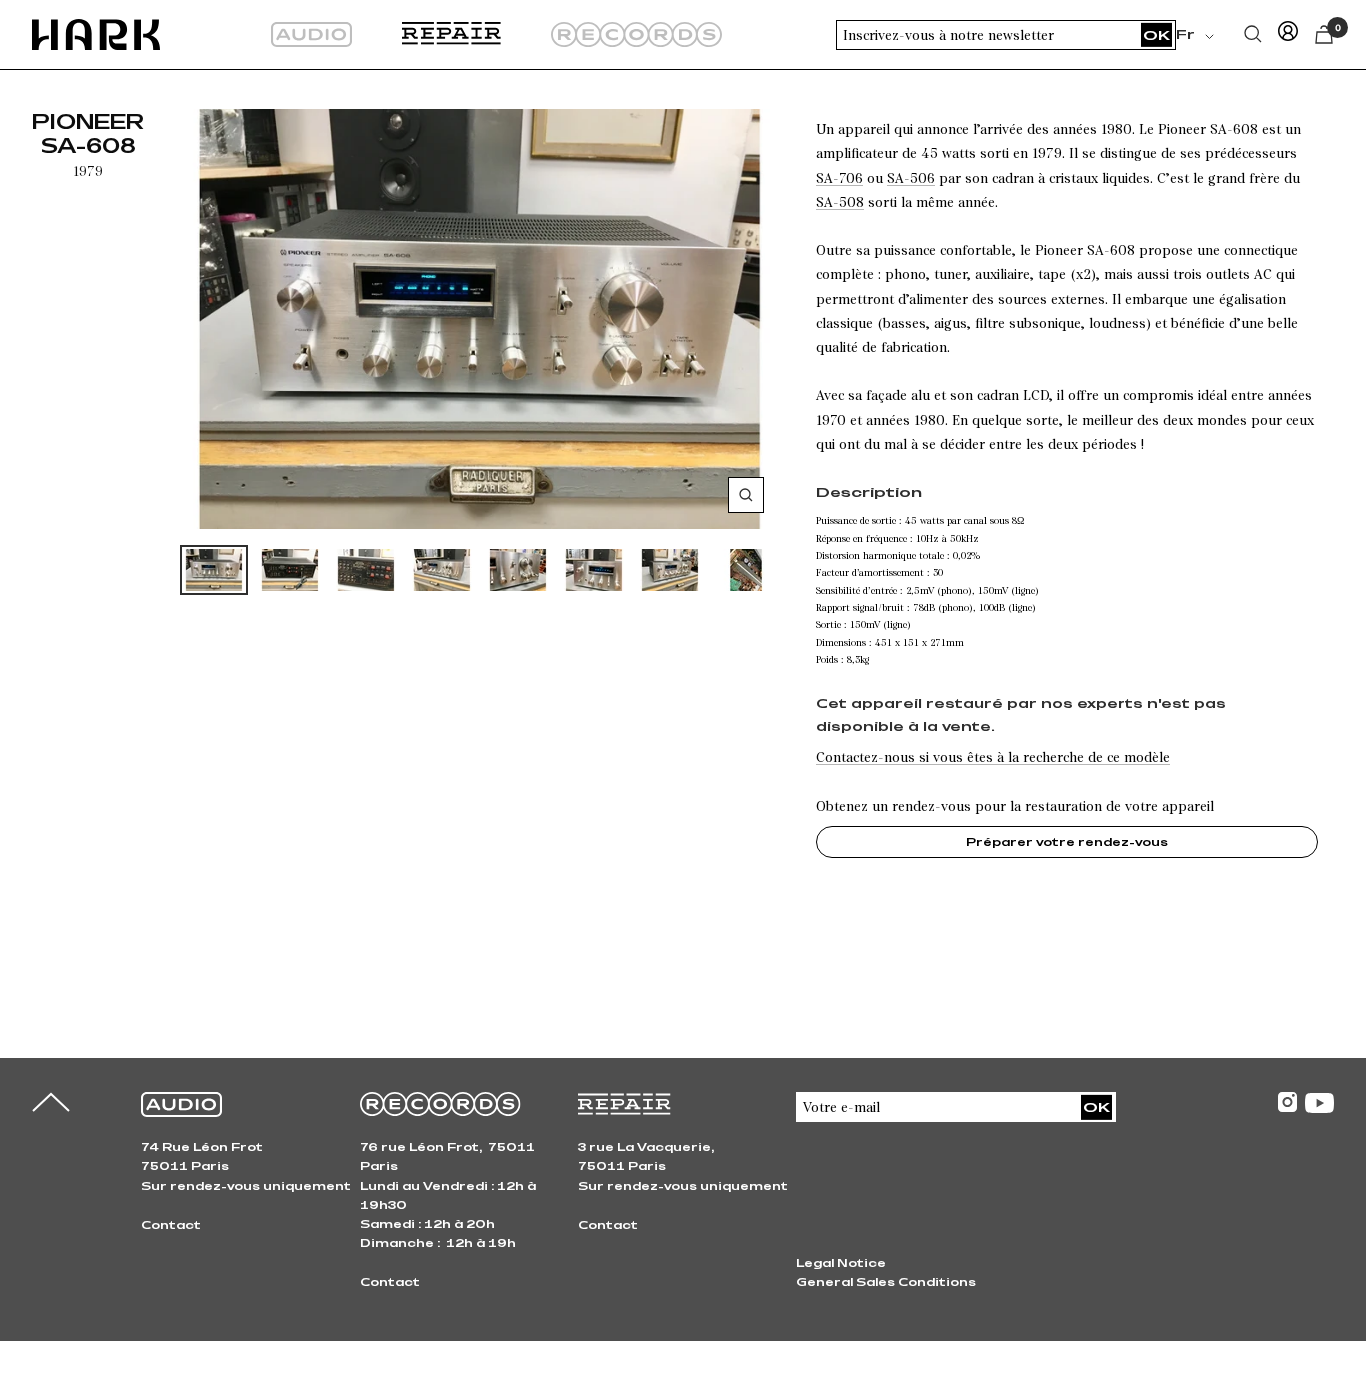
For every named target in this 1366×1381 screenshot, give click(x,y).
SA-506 (911, 177)
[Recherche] (1253, 34)
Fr (1185, 34)
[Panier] (1324, 34)
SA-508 (840, 201)
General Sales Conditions (886, 1281)
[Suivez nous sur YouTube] (1319, 1103)
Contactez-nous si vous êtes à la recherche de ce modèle (993, 756)
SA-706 (839, 177)
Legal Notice (841, 1262)
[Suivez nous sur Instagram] (1287, 1102)
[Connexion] (1288, 34)
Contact (171, 1224)
